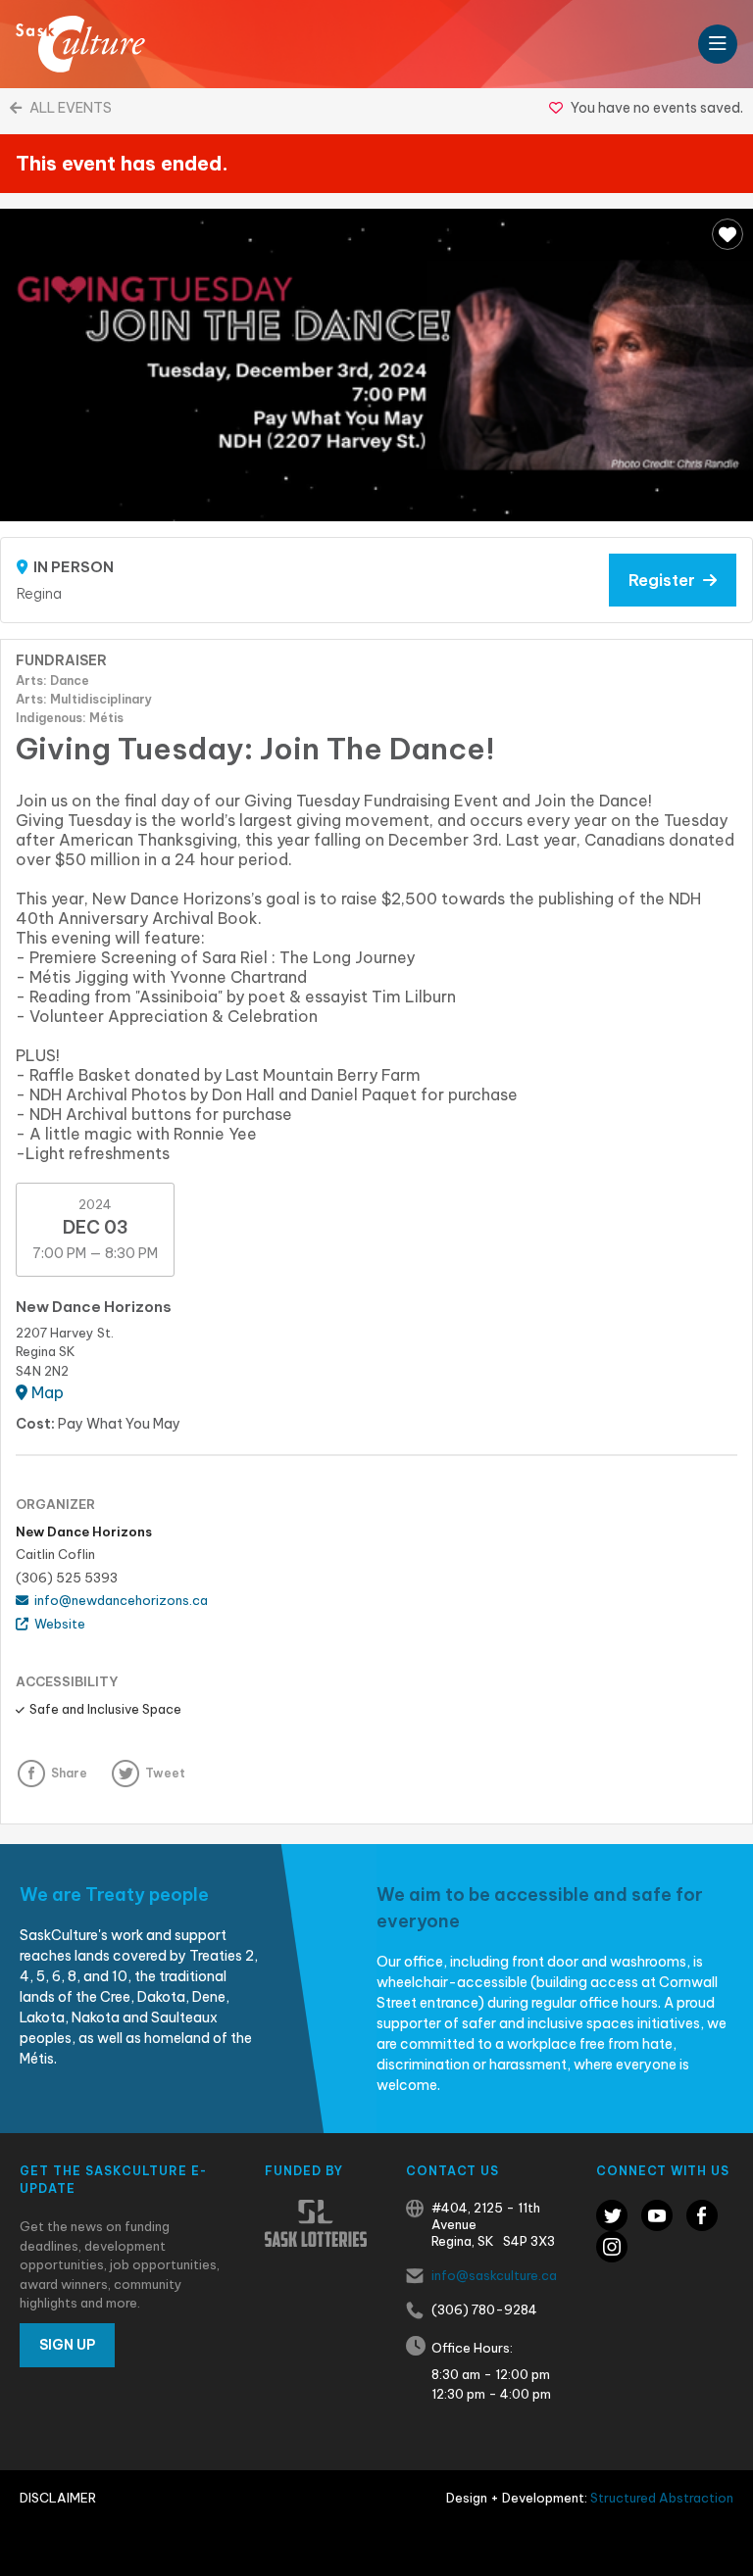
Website (57, 1624)
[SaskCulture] (80, 44)
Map (46, 1392)
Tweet (165, 1773)
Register (666, 580)
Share (69, 1773)
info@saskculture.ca (494, 2275)
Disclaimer (58, 2498)
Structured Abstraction (662, 2498)
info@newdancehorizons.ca (118, 1600)
